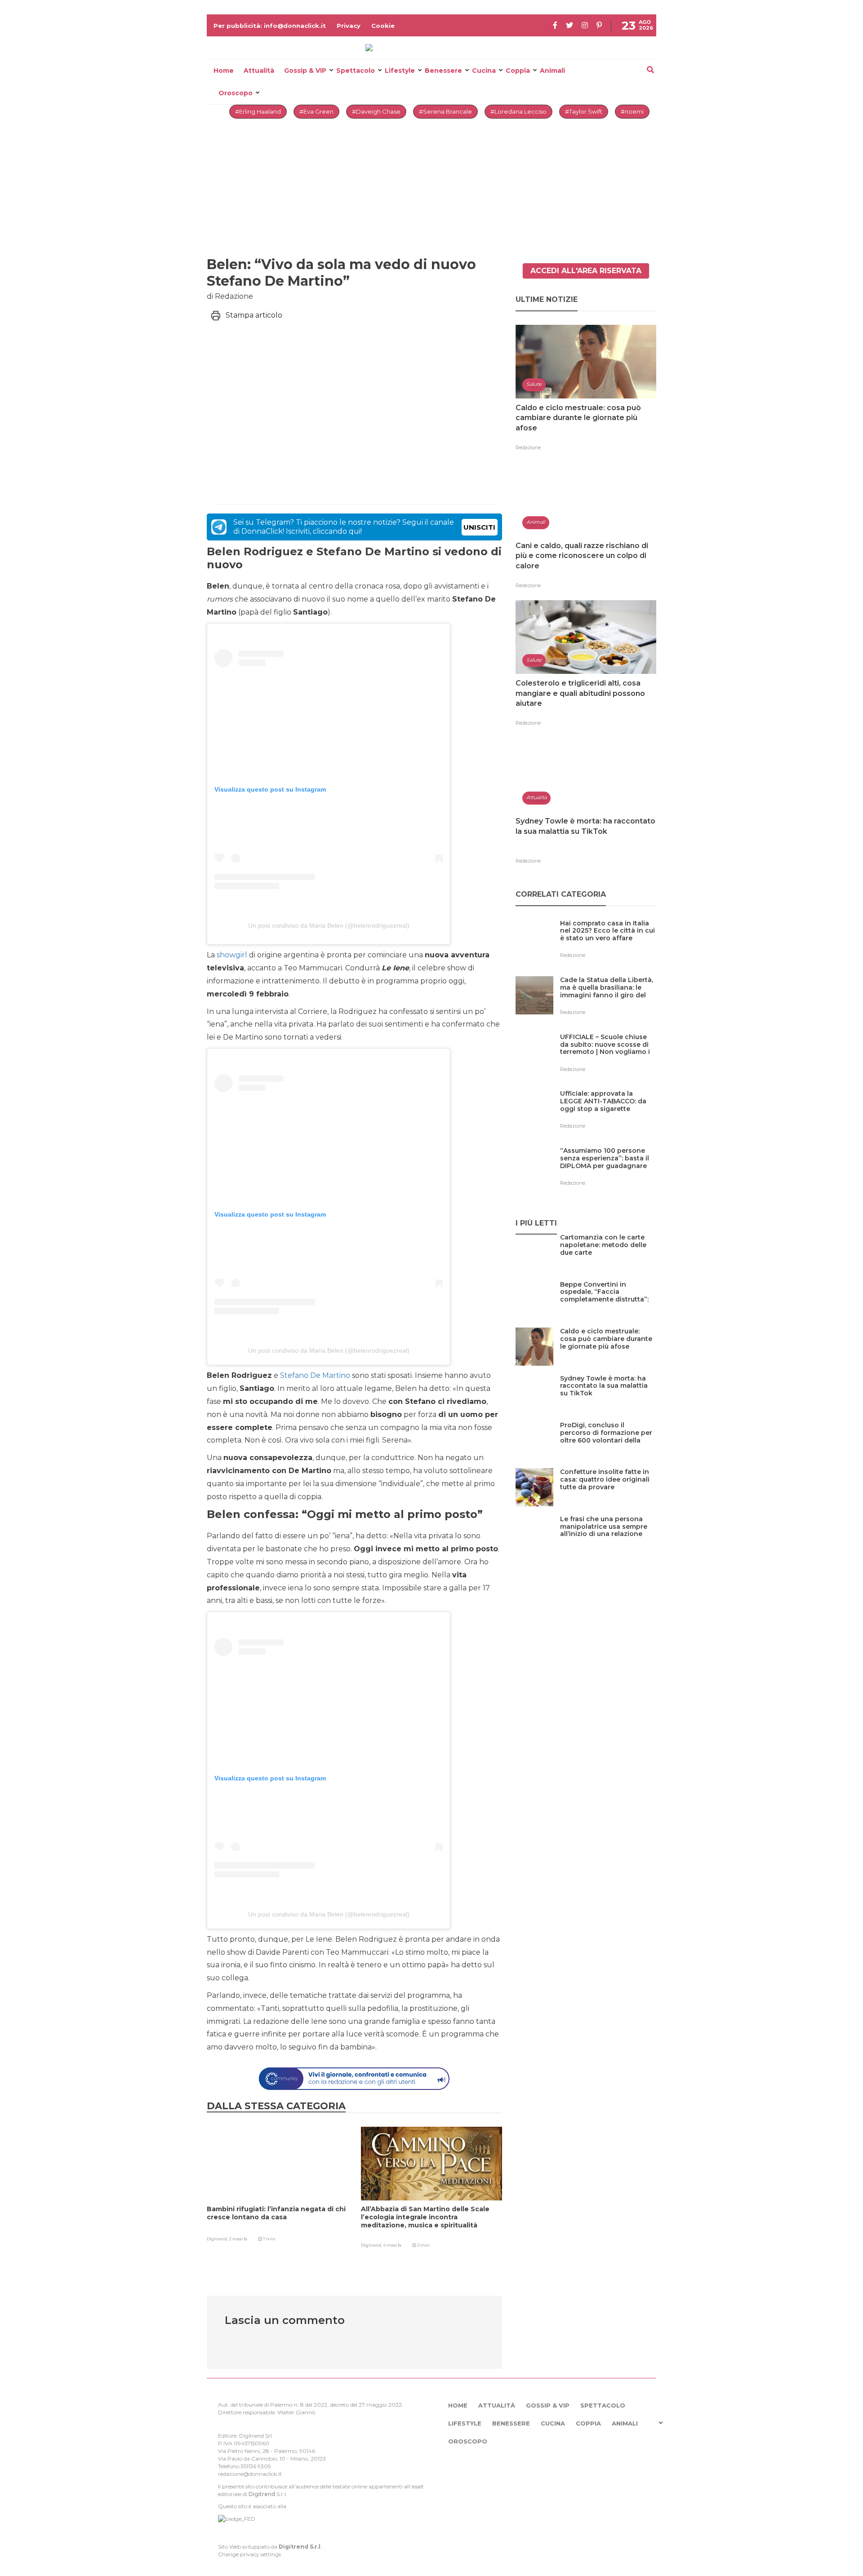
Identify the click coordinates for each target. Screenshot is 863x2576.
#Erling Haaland (258, 111)
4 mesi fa (392, 2245)
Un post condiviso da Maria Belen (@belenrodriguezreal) (329, 925)
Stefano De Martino (315, 1375)
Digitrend (262, 2494)
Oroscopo (236, 93)
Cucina (484, 71)
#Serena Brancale (445, 111)
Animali (552, 71)
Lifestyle (400, 71)
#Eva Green (316, 111)
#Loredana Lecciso (518, 111)
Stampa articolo (254, 315)
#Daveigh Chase (376, 111)
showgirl (232, 955)
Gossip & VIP (305, 71)
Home (224, 71)
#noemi (632, 111)
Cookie (383, 26)
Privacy (349, 26)
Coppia (518, 71)
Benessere (443, 71)
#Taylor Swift (584, 111)
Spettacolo (356, 71)
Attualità (259, 71)
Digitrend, (218, 2239)
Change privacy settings (249, 2554)
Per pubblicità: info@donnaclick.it (270, 26)
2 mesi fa (238, 2239)
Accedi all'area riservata (586, 271)
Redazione (528, 447)
